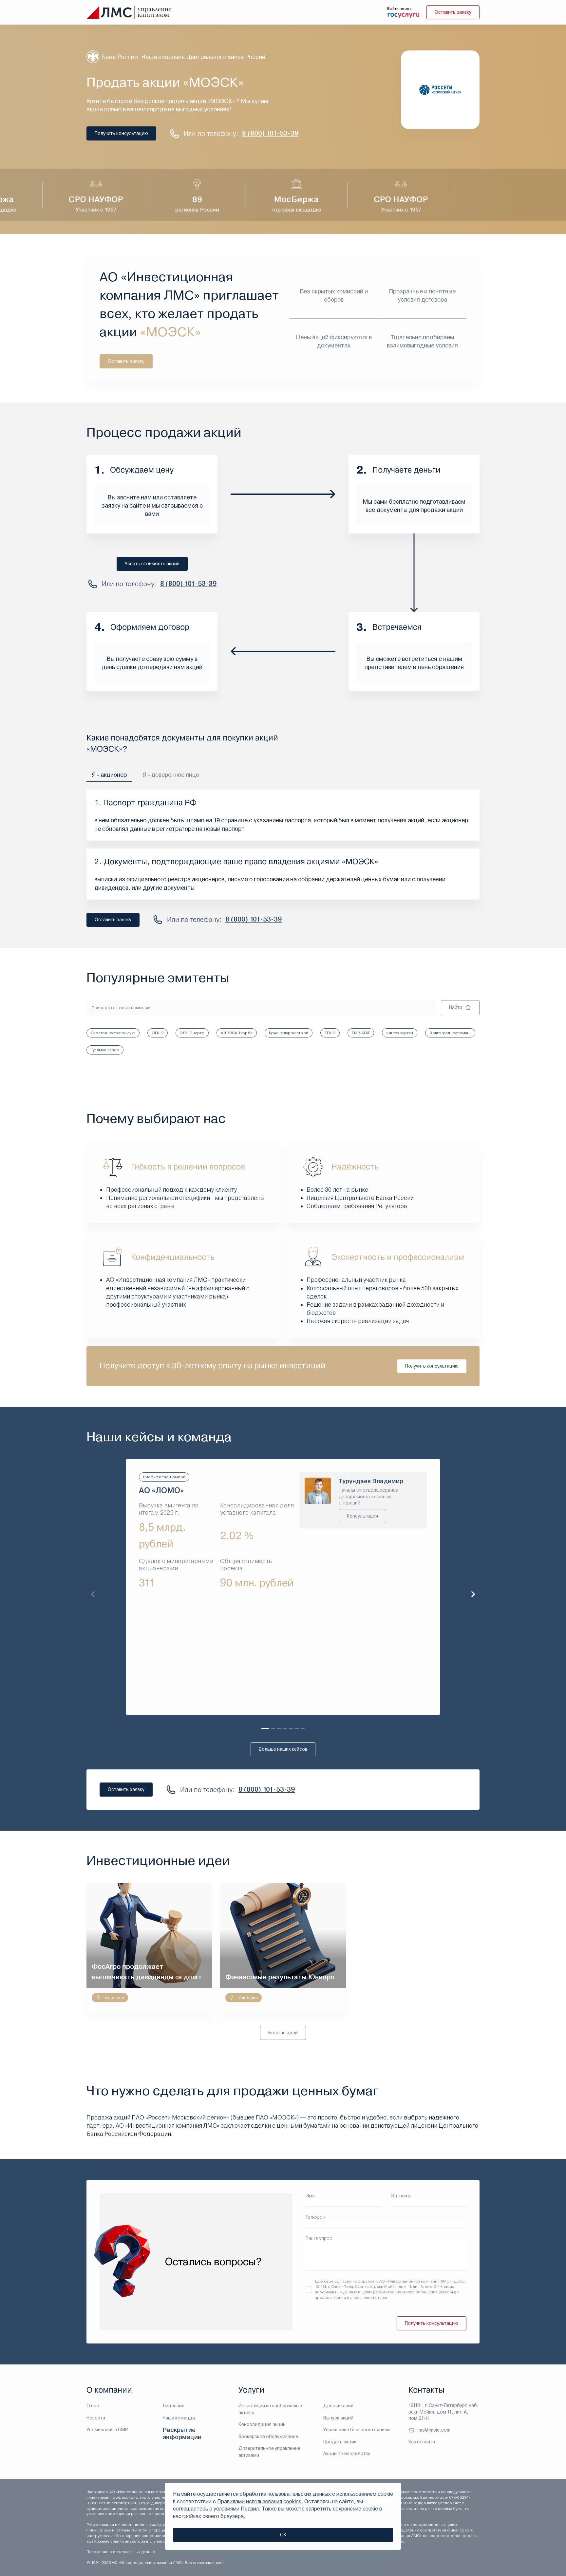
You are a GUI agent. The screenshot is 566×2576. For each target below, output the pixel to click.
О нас (93, 2406)
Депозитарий (338, 2406)
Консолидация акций (262, 2424)
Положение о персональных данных (121, 2552)
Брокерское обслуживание (268, 2436)
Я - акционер (109, 775)
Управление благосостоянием (357, 2430)
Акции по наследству (347, 2454)
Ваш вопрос (319, 2238)
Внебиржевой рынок (164, 1477)
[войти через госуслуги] (404, 15)
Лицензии (173, 2406)
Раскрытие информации (182, 2433)
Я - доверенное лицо (171, 775)
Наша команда (179, 2418)
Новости (96, 2418)
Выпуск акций (338, 2418)
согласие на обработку (356, 2281)
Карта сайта (422, 2442)
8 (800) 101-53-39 (270, 133)
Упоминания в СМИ (107, 2430)
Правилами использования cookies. (260, 2501)
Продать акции (340, 2442)
